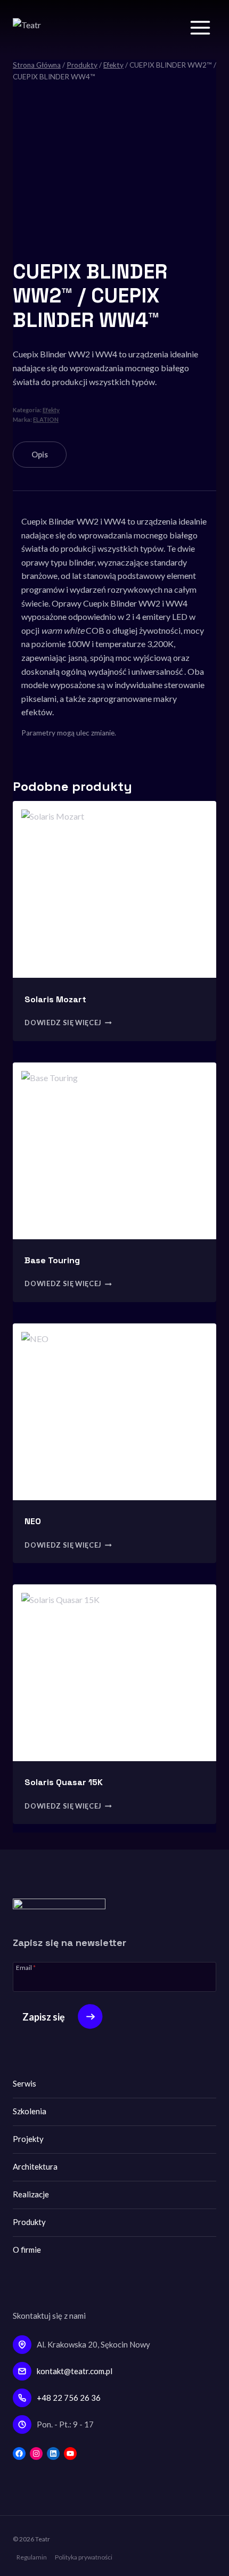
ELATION (46, 419)
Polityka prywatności (84, 2557)
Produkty (29, 2222)
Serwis (24, 2083)
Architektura (35, 2166)
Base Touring (52, 1260)
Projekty (28, 2139)
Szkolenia (30, 2111)
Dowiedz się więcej (63, 1023)
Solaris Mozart (55, 999)
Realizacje (31, 2194)
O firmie (27, 2250)
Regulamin (32, 2557)
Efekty (51, 410)
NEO (33, 1521)
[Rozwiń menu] (200, 27)
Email (26, 1967)
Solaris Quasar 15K (64, 1782)
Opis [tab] (40, 455)
